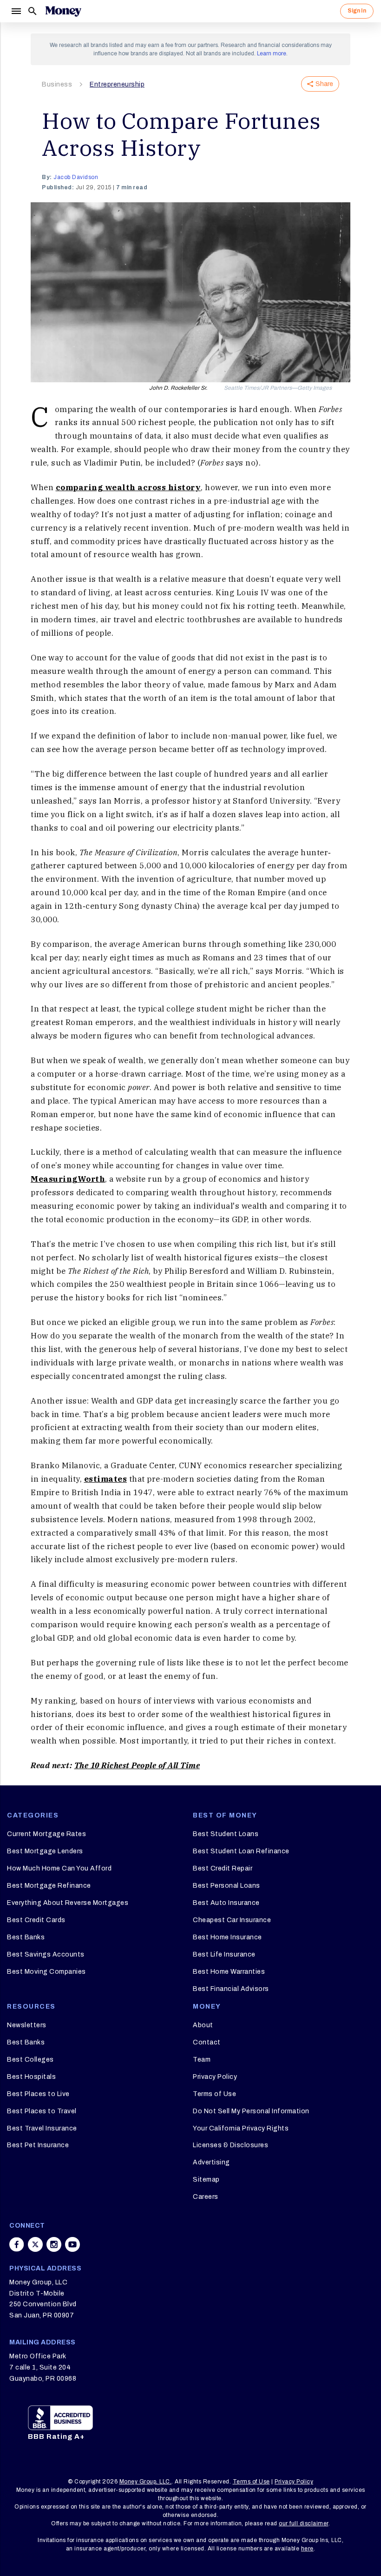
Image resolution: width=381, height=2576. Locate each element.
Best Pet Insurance (38, 2145)
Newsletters (27, 2025)
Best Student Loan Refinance (241, 1851)
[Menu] (16, 11)
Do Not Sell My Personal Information (251, 2111)
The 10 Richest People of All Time (137, 1765)
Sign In (357, 11)
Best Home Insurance (227, 1937)
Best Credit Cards (36, 1920)
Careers (206, 2197)
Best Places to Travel (42, 2111)
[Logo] (63, 11)
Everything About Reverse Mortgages (68, 1903)
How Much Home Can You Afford (59, 1868)
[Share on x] (35, 2244)
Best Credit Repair (223, 1868)
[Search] (33, 11)
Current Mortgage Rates (46, 1834)
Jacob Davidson (76, 177)
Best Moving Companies (46, 1972)
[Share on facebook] (17, 2244)
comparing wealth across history (128, 487)
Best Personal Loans (227, 1886)
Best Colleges (30, 2060)
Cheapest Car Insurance (232, 1920)
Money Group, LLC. (146, 2482)
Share (324, 84)
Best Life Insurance (224, 1954)
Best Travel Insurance (42, 2128)
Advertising (211, 2162)
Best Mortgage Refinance (49, 1886)
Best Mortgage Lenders (45, 1851)
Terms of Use (214, 2094)
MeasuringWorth (68, 1179)
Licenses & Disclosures (230, 2145)
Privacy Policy (215, 2077)
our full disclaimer (304, 2523)
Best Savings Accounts (46, 1954)
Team (202, 2060)
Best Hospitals (31, 2077)
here (307, 2549)
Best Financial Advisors (231, 1989)
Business (57, 84)
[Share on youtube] (72, 2244)
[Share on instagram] (54, 2244)
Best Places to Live (38, 2094)
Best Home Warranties (229, 1972)
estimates (106, 1479)
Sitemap (206, 2180)
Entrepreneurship (117, 84)
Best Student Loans (226, 1834)
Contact (207, 2042)
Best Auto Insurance (226, 1903)
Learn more (272, 53)
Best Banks (26, 1937)
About (203, 2025)
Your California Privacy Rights (241, 2128)
